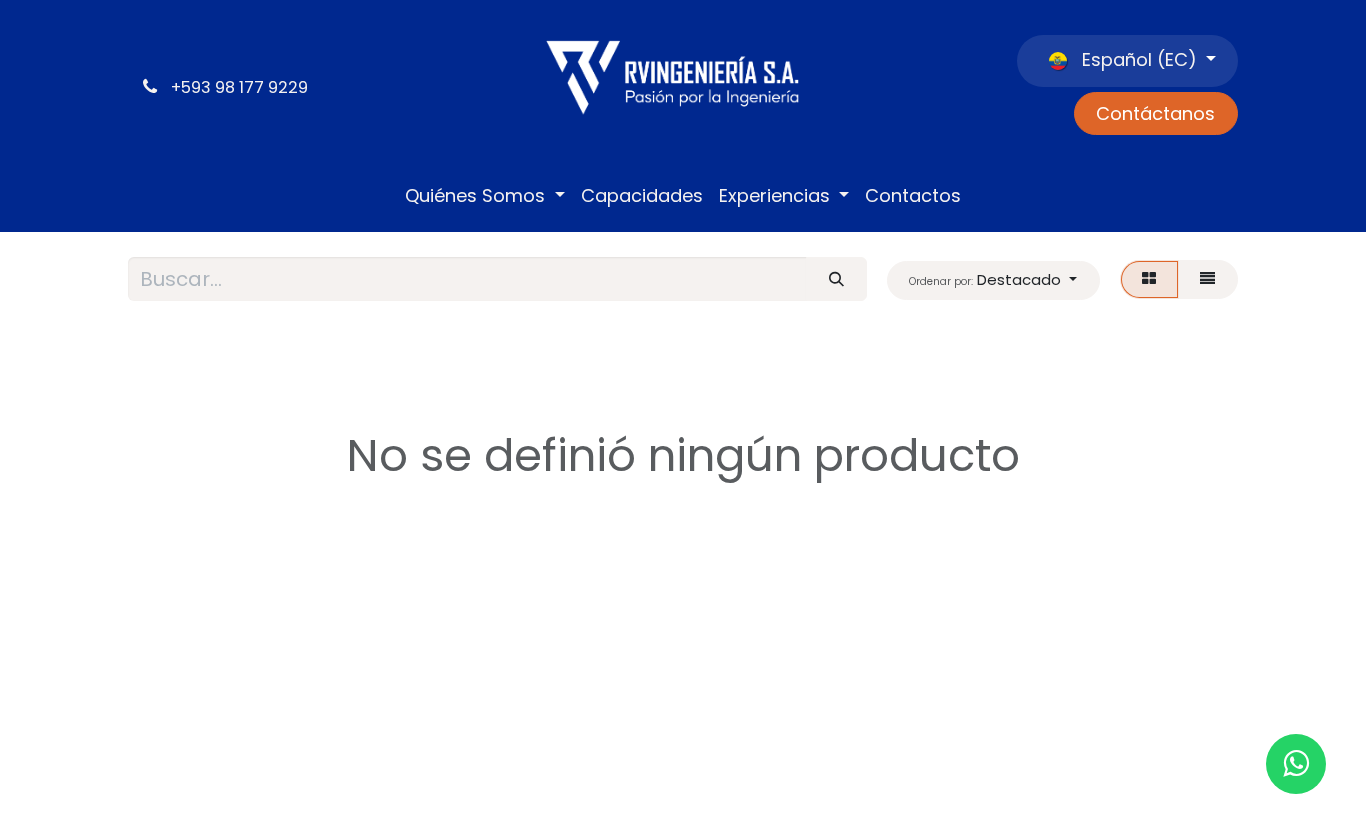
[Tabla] (1149, 279)
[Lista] (1208, 279)
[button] (993, 280)
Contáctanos (1155, 113)
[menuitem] (485, 196)
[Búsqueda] (836, 279)
